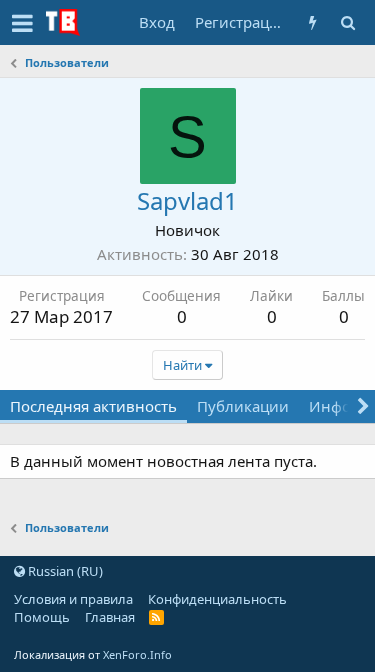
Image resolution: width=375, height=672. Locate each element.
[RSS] (156, 617)
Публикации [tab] (243, 406)
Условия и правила (73, 599)
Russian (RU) (64, 571)
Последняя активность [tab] (93, 406)
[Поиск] (347, 22)
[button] (22, 23)
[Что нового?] (312, 22)
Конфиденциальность (217, 599)
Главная (110, 617)
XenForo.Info (137, 654)
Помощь (42, 617)
